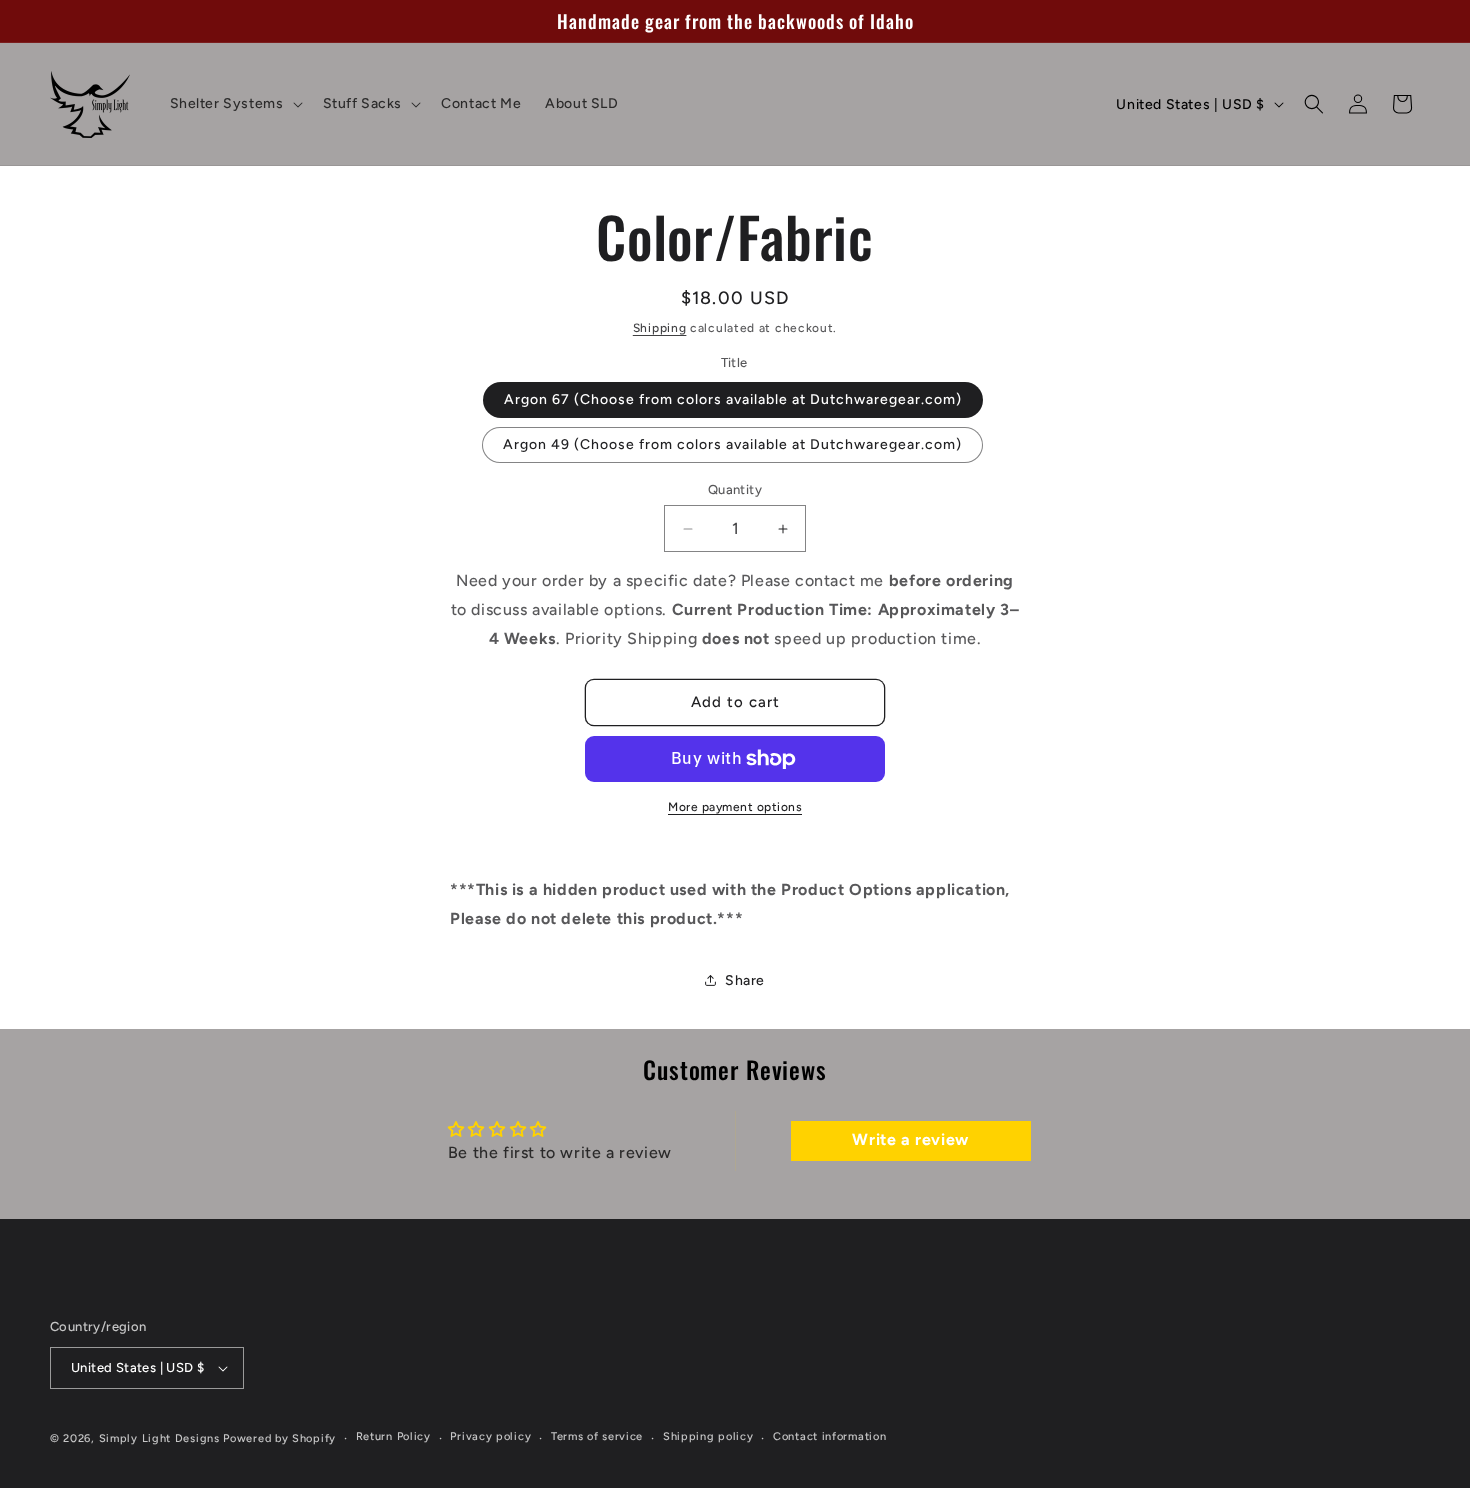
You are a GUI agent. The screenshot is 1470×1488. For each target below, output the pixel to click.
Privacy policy (490, 1436)
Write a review (910, 1140)
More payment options (735, 807)
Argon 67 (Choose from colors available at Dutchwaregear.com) (733, 399)
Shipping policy (708, 1436)
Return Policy (393, 1436)
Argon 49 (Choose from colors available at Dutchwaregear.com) (732, 444)
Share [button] (745, 980)
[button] (234, 104)
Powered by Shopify (279, 1438)
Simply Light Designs (159, 1438)
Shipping (660, 328)
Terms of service (597, 1436)
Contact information (829, 1436)
